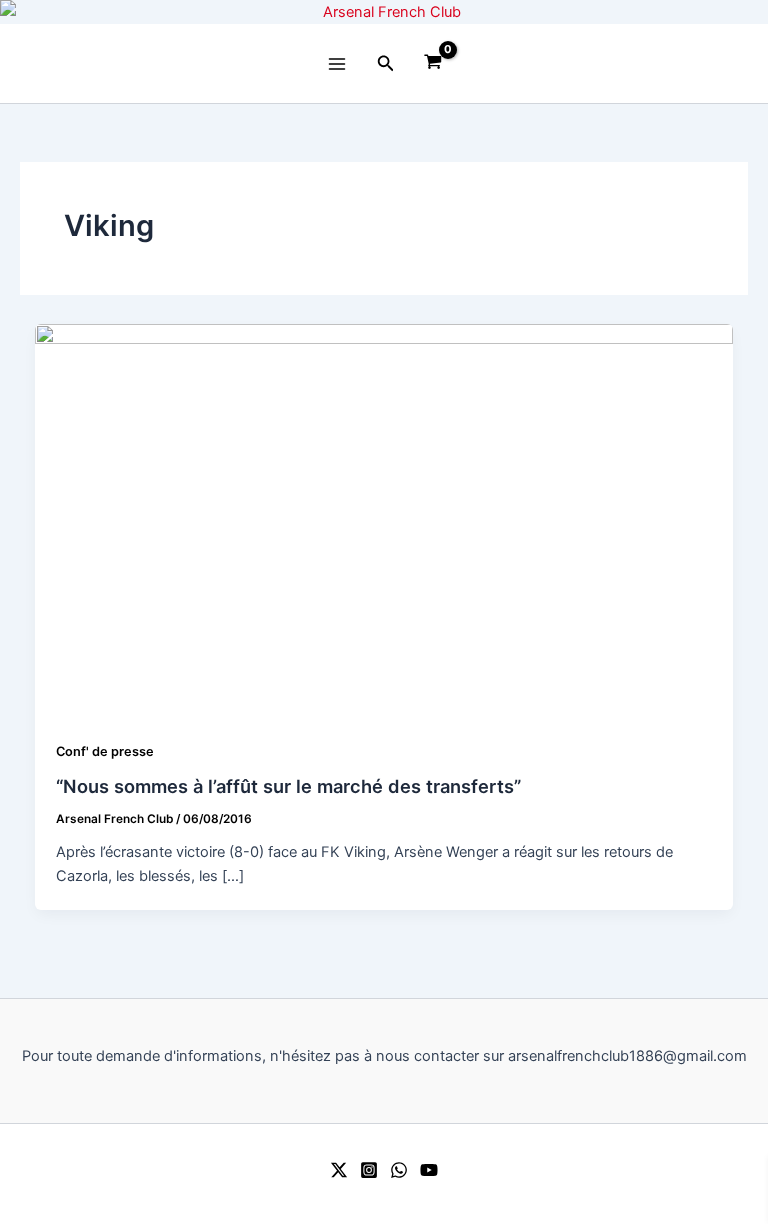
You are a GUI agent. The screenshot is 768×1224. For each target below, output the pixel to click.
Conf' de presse (105, 751)
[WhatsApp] (399, 1170)
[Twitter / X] (339, 1170)
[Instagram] (369, 1170)
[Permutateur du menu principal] (337, 63)
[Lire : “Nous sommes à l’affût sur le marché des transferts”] (384, 520)
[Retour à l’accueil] (384, 12)
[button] (386, 63)
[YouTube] (429, 1170)
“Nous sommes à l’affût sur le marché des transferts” (288, 786)
